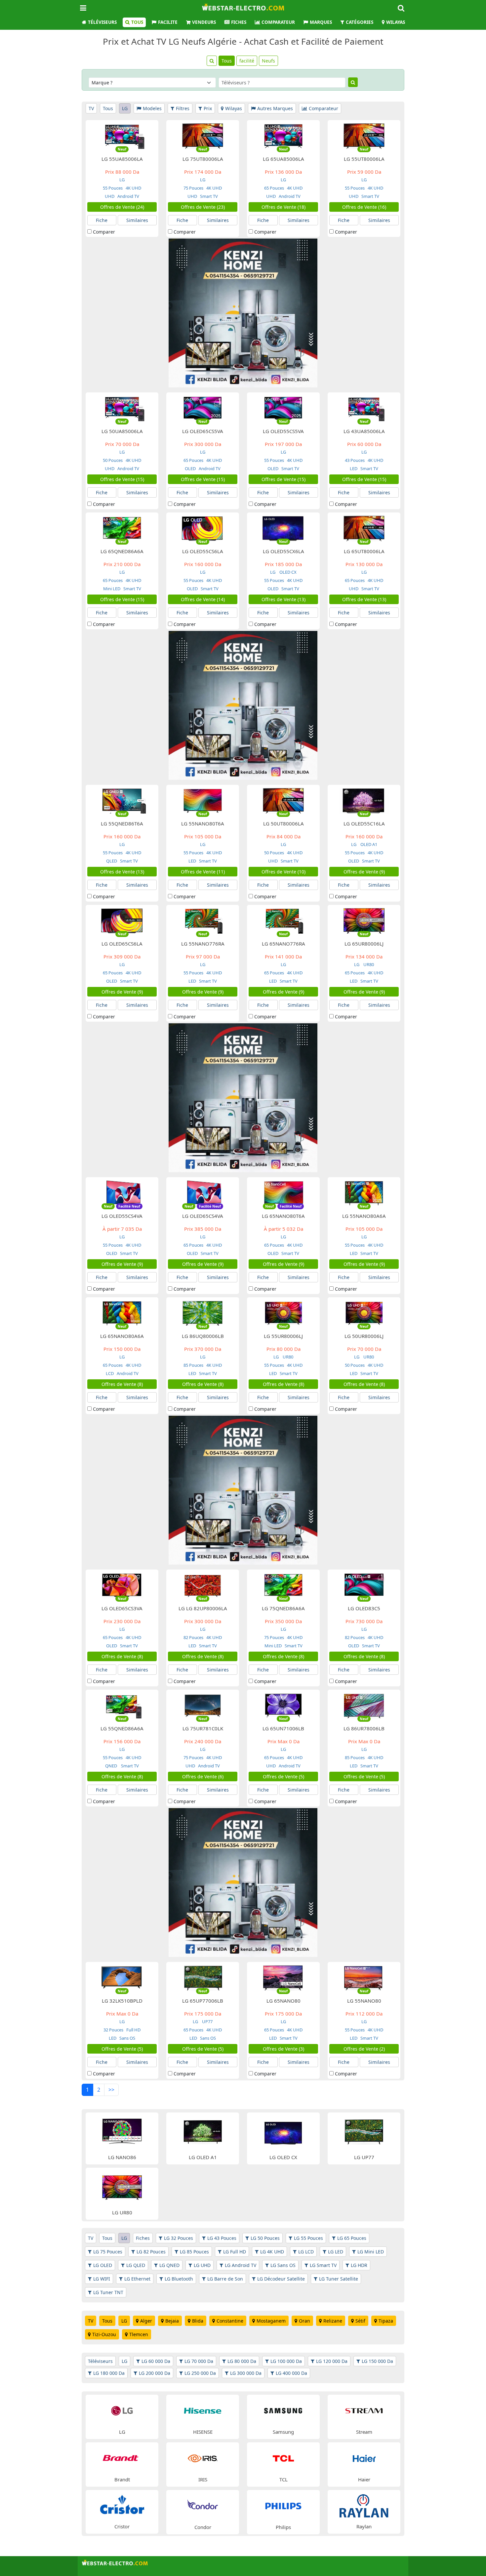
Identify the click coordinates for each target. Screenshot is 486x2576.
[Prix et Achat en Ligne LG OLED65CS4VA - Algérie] (203, 1193)
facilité (247, 61)
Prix (208, 108)
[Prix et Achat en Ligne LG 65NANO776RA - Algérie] (283, 920)
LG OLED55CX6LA (283, 551)
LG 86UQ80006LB (203, 1336)
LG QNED (169, 2265)
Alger (146, 2321)
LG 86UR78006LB (364, 1728)
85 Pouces (193, 1365)
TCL (283, 2479)
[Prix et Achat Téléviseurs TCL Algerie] (283, 2458)
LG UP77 (364, 2157)
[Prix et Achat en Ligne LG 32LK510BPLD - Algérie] (122, 1977)
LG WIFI (102, 2279)
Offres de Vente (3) (283, 2049)
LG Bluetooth (179, 2279)
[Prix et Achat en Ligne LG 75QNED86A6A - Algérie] (283, 1585)
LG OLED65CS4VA (203, 1216)
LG (125, 108)
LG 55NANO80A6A (364, 1216)
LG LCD (306, 2252)
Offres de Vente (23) (203, 207)
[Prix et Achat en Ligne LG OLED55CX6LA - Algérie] (283, 528)
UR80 (369, 964)
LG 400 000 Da (291, 2373)
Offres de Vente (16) (364, 207)
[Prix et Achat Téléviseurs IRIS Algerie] (203, 2458)
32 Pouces (113, 2030)
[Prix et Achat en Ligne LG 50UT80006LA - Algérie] (283, 800)
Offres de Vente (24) (122, 207)
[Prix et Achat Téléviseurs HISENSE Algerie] (203, 2410)
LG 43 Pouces (222, 2238)
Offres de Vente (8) (122, 1384)
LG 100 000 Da (286, 2361)
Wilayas (396, 22)
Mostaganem (271, 2321)
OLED (190, 468)
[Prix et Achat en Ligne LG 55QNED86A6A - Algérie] (122, 1705)
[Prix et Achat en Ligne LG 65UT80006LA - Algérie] (364, 528)
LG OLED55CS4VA (122, 1216)
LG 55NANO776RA (203, 944)
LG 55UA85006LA (122, 159)
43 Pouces (355, 460)
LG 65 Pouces (352, 2238)
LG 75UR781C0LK (203, 1728)
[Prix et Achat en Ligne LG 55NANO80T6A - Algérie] (203, 800)
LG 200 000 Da (155, 2373)
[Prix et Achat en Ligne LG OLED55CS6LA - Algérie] (203, 528)
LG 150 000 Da (377, 2361)
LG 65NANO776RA (283, 944)
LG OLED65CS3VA (122, 1608)
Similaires (137, 220)
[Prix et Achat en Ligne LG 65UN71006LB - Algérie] (283, 1705)
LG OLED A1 (203, 2157)
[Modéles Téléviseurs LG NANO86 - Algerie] (122, 2132)
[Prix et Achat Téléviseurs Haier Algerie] (364, 2458)
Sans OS (127, 2038)
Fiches (239, 22)
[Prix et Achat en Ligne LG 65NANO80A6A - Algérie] (122, 1313)
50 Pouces (113, 460)
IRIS (203, 2479)
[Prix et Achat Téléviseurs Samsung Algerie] (283, 2410)
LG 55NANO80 (364, 2001)
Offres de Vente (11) (203, 872)
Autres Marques (275, 108)
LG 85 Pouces (194, 2252)
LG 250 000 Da (200, 2373)
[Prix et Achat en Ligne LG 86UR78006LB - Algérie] (364, 1705)
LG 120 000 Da (332, 2361)
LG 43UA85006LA (364, 431)
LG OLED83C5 (364, 1608)
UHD (110, 196)
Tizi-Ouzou (104, 2334)
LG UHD (202, 2265)
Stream (364, 2432)
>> (111, 2090)
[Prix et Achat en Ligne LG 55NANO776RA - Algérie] (203, 920)
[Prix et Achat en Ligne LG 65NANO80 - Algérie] (283, 1977)
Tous (137, 22)
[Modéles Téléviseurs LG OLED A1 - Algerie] (203, 2132)
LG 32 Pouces (179, 2238)
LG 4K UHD (272, 2252)
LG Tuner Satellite (339, 2279)
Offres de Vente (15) (122, 479)
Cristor (122, 2526)
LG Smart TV (323, 2265)
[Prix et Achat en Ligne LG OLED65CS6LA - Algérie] (122, 920)
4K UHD (133, 188)
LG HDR (359, 2265)
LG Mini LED (371, 2252)
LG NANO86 (122, 2157)
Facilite (168, 22)
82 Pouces (193, 1637)
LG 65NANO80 (283, 2001)
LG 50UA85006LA (122, 431)
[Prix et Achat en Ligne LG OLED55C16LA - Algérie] (364, 800)
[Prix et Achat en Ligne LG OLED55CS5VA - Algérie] (283, 408)
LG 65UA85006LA (283, 159)
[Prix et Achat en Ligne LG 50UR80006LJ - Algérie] (364, 1313)
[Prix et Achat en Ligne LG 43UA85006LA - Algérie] (364, 408)
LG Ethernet (137, 2279)
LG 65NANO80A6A (122, 1336)
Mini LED (112, 589)
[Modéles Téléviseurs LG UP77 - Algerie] (364, 2132)
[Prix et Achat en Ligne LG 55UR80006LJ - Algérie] (283, 1313)
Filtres (183, 108)
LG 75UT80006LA (203, 159)
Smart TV (208, 196)
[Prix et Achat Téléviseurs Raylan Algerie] (364, 2505)
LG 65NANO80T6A (283, 1216)
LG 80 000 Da (242, 2361)
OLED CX (288, 572)
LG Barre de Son (225, 2279)
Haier (364, 2479)
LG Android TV (241, 2265)
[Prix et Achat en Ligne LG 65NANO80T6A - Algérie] (283, 1193)
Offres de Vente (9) (364, 872)
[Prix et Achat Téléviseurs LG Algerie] (122, 2410)
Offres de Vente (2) (364, 2049)
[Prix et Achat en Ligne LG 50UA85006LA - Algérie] (122, 408)
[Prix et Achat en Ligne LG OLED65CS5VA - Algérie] (203, 408)
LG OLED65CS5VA (203, 431)
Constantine (230, 2321)
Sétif (360, 2321)
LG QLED (136, 2265)
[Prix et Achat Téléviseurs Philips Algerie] (283, 2505)
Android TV (128, 196)
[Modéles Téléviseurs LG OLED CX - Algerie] (283, 2132)
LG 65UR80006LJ (364, 944)
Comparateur (278, 22)
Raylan (364, 2526)
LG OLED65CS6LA (122, 944)
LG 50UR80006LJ (364, 1336)
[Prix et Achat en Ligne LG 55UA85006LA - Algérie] (122, 135)
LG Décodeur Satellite (281, 2279)
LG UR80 (122, 2212)
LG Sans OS (283, 2265)
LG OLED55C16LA (364, 823)
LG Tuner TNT (108, 2292)
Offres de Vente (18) (283, 207)
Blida (198, 2321)
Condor (203, 2527)
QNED (112, 1766)
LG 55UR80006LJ (283, 1336)
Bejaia (172, 2321)
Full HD (133, 2030)
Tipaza (386, 2321)
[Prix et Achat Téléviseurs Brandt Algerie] (122, 2458)
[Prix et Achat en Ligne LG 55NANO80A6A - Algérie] (364, 1193)
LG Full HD (235, 2252)
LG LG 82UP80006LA (203, 1608)
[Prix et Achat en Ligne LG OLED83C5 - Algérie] (364, 1585)
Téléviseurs (102, 22)
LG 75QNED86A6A (283, 1608)
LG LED (336, 2252)
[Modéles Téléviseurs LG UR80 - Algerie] (122, 2187)
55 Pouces (113, 188)
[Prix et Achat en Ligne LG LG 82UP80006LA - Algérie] (203, 1585)
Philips (283, 2527)
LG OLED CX (283, 2157)
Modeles (152, 108)
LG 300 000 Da (246, 2373)
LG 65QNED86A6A (122, 551)
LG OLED (103, 2265)
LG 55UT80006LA (364, 159)
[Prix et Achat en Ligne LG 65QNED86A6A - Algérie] (122, 528)
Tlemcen (139, 2334)
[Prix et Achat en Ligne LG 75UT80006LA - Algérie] (203, 135)
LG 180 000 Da (109, 2373)
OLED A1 (369, 844)
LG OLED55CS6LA (203, 551)
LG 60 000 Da (156, 2361)
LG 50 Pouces (265, 2238)
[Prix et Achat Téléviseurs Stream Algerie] (364, 2410)
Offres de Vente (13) (283, 599)
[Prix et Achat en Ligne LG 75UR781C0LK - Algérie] (203, 1705)
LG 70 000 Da (199, 2361)
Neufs (268, 61)
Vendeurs (204, 22)
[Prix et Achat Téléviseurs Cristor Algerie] (122, 2505)
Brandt (122, 2479)
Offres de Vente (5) (283, 1777)
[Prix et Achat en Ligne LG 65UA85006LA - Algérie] (283, 135)
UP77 (207, 2021)
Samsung (283, 2432)
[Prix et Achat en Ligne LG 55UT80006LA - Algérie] (364, 135)
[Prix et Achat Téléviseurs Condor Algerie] (203, 2505)
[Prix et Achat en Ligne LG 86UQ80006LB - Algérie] (203, 1313)
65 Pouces (274, 188)
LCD (110, 1373)
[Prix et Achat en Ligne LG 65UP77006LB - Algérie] (203, 1977)
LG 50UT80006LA (283, 823)
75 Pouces (193, 188)
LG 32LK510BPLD (122, 2001)
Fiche (102, 220)
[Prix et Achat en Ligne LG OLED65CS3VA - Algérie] (122, 1585)
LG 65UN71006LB (283, 1728)
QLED (112, 861)
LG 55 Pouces (308, 2238)
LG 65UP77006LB (203, 2001)
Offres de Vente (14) (203, 599)
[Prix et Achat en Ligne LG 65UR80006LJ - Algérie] (364, 920)
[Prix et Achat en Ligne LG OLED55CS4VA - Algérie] (122, 1193)
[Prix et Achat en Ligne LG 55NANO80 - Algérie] (364, 1977)
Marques (321, 22)
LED (354, 468)
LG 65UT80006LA (364, 551)
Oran (304, 2321)
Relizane (333, 2321)
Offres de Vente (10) (283, 872)
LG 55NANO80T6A (203, 823)
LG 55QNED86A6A (122, 1728)
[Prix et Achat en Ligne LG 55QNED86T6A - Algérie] (122, 800)
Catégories (360, 22)
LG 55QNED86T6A (122, 823)
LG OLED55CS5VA (283, 431)
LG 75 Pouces (108, 2252)
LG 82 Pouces (151, 2252)
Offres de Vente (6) (203, 1777)
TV (91, 108)
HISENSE (203, 2432)
